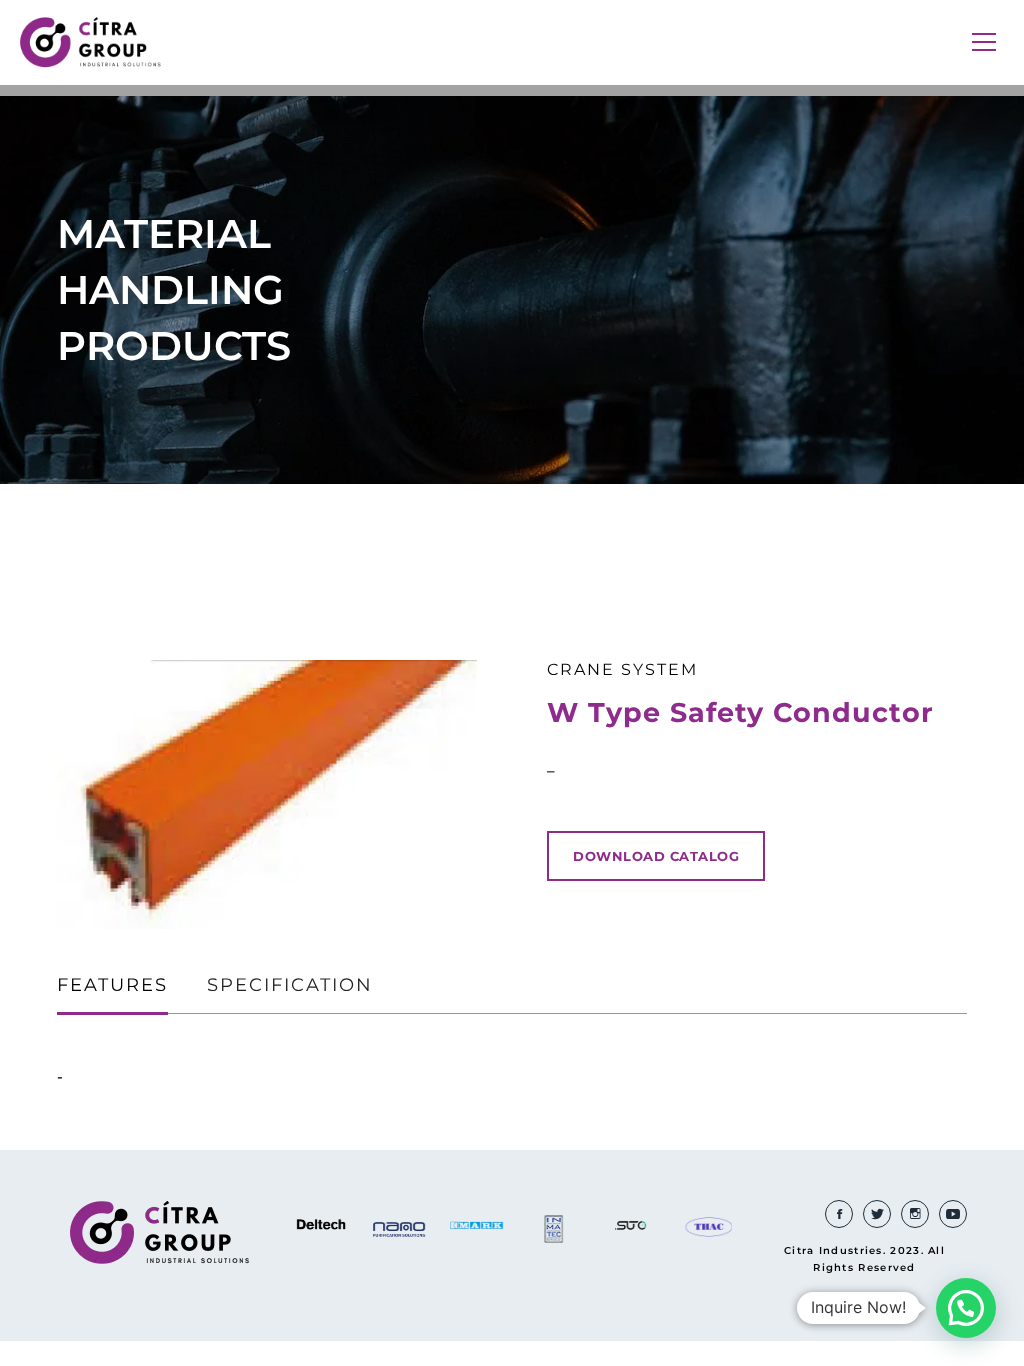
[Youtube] (953, 1214)
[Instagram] (915, 1214)
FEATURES (112, 985)
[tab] (112, 987)
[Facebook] (839, 1214)
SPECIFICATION (290, 985)
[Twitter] (877, 1214)
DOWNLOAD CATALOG (656, 856)
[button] (966, 1308)
